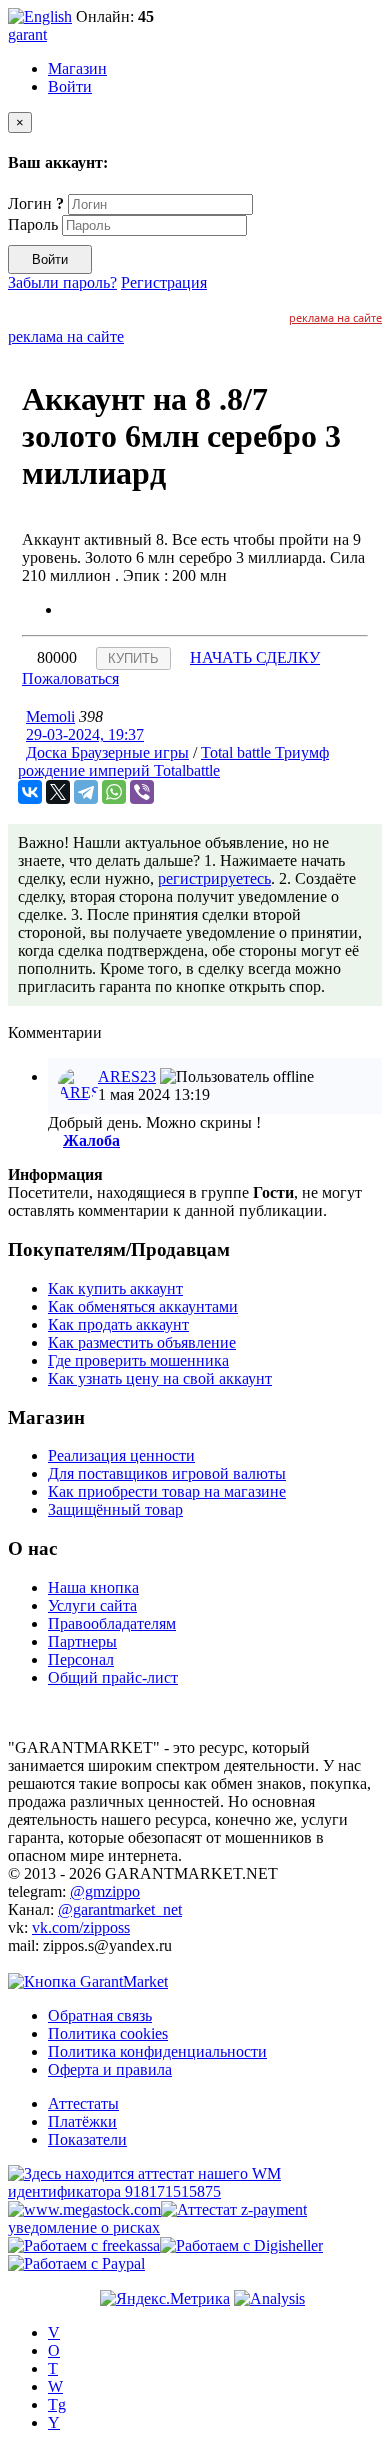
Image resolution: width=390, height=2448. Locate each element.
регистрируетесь (214, 878)
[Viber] (142, 792)
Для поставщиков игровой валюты (167, 1473)
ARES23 (127, 1076)
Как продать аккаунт (118, 1324)
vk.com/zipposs (81, 1927)
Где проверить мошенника (138, 1360)
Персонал (81, 1659)
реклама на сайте (335, 317)
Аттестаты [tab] (83, 2103)
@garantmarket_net (120, 1909)
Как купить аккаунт (115, 1288)
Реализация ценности (121, 1455)
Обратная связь (100, 2015)
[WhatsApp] (114, 792)
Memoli (50, 716)
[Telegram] (86, 792)
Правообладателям (112, 1623)
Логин (36, 203)
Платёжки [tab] (82, 2121)
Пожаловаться (70, 678)
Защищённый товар (115, 1509)
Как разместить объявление (142, 1342)
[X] (58, 792)
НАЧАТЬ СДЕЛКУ (255, 657)
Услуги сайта (92, 1605)
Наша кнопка (93, 1587)
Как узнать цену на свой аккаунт (160, 1378)
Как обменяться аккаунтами (143, 1306)
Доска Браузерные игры (107, 752)
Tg (57, 2404)
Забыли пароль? (62, 282)
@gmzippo (105, 1891)
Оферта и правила (110, 2069)
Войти (70, 86)
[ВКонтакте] (30, 792)
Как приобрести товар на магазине (167, 1491)
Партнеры (82, 1641)
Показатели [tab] (87, 2139)
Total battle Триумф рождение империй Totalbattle (173, 761)
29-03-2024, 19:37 (85, 734)
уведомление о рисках (84, 2227)
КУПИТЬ (133, 658)
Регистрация (164, 282)
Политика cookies (108, 2033)
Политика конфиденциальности (157, 2051)
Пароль (33, 224)
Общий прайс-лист (113, 1677)
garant (27, 34)
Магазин (77, 68)
